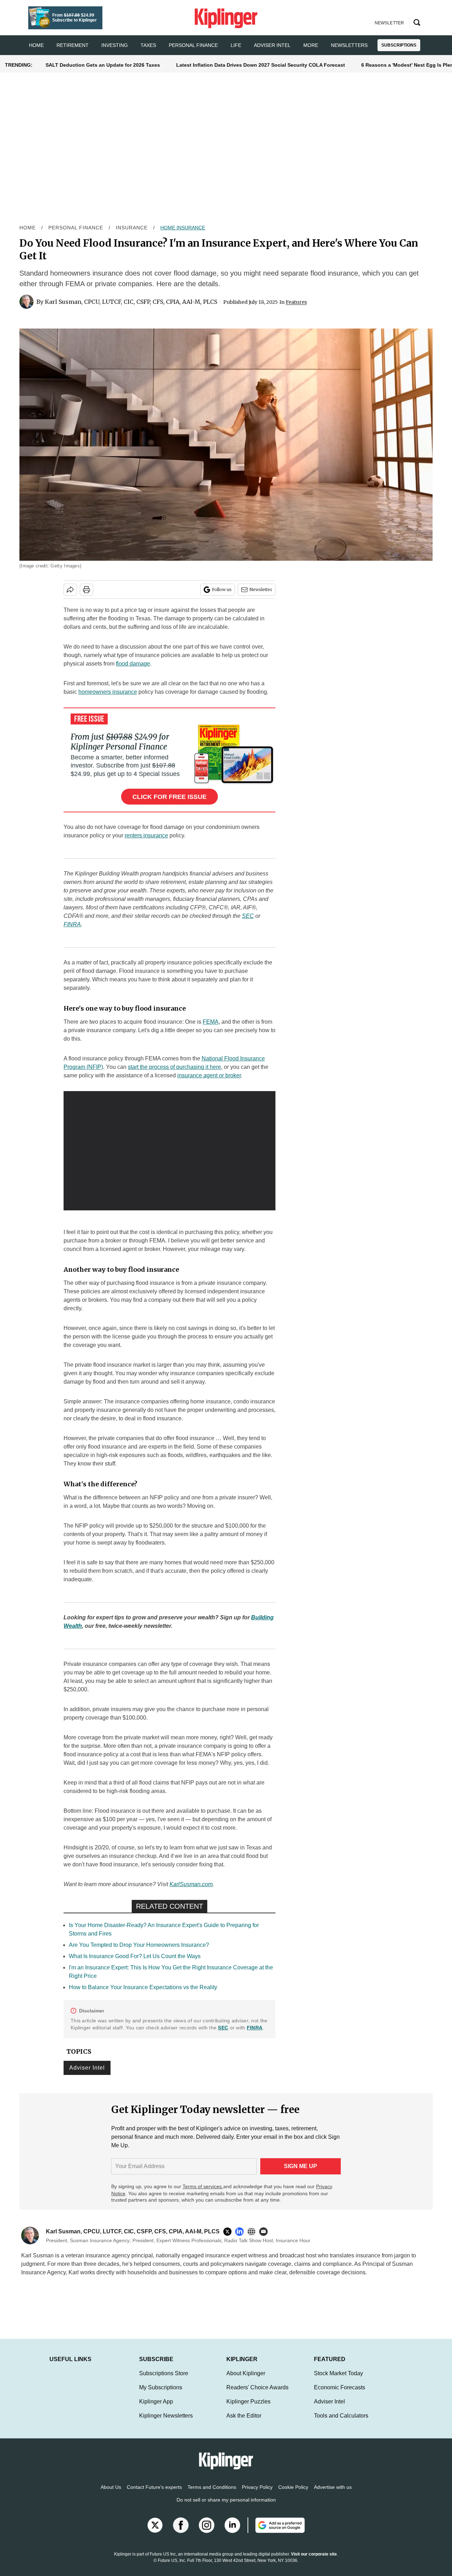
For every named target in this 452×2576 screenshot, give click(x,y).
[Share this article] (70, 590)
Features (296, 302)
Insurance (132, 228)
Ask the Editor (244, 2423)
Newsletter (261, 589)
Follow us (222, 589)
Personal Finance (193, 45)
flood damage (133, 664)
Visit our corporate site (314, 2561)
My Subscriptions (161, 2394)
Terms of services (203, 2186)
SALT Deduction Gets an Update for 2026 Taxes (103, 65)
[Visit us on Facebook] (181, 2532)
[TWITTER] (229, 2232)
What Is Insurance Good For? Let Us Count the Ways (135, 1956)
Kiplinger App (156, 2409)
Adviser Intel (272, 45)
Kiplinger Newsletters (166, 2423)
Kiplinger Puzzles (248, 2409)
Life (236, 45)
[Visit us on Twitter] (155, 2532)
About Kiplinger (246, 2380)
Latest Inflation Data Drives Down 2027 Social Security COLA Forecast (261, 65)
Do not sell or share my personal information (226, 2507)
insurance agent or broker (209, 1075)
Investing (115, 45)
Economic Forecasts (340, 2394)
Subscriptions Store (164, 2380)
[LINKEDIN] (241, 2232)
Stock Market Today (338, 2380)
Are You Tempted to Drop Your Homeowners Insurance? (139, 1945)
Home (28, 228)
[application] (169, 1151)
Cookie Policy (293, 2494)
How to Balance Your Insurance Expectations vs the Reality (143, 1987)
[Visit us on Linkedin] (232, 2532)
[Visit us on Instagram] (207, 2532)
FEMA (211, 1022)
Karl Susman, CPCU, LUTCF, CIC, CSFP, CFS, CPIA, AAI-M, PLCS (131, 302)
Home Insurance (183, 228)
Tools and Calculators (341, 2423)
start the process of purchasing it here (174, 1067)
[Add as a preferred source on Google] (276, 2532)
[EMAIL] (265, 2232)
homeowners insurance (108, 692)
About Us (111, 2494)
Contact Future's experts (154, 2494)
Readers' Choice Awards (257, 2394)
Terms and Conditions (212, 2494)
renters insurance (146, 835)
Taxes (148, 45)
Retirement (73, 45)
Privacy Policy (257, 2494)
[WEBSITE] (253, 2232)
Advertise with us (333, 2494)
